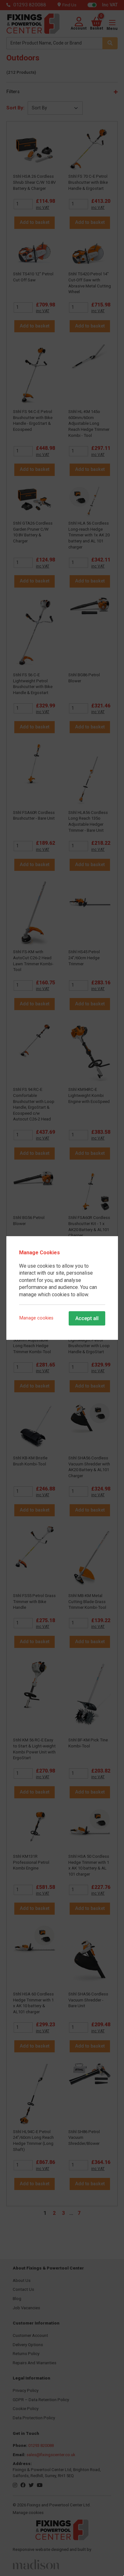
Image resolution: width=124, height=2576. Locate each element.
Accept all (87, 1318)
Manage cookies (36, 1318)
